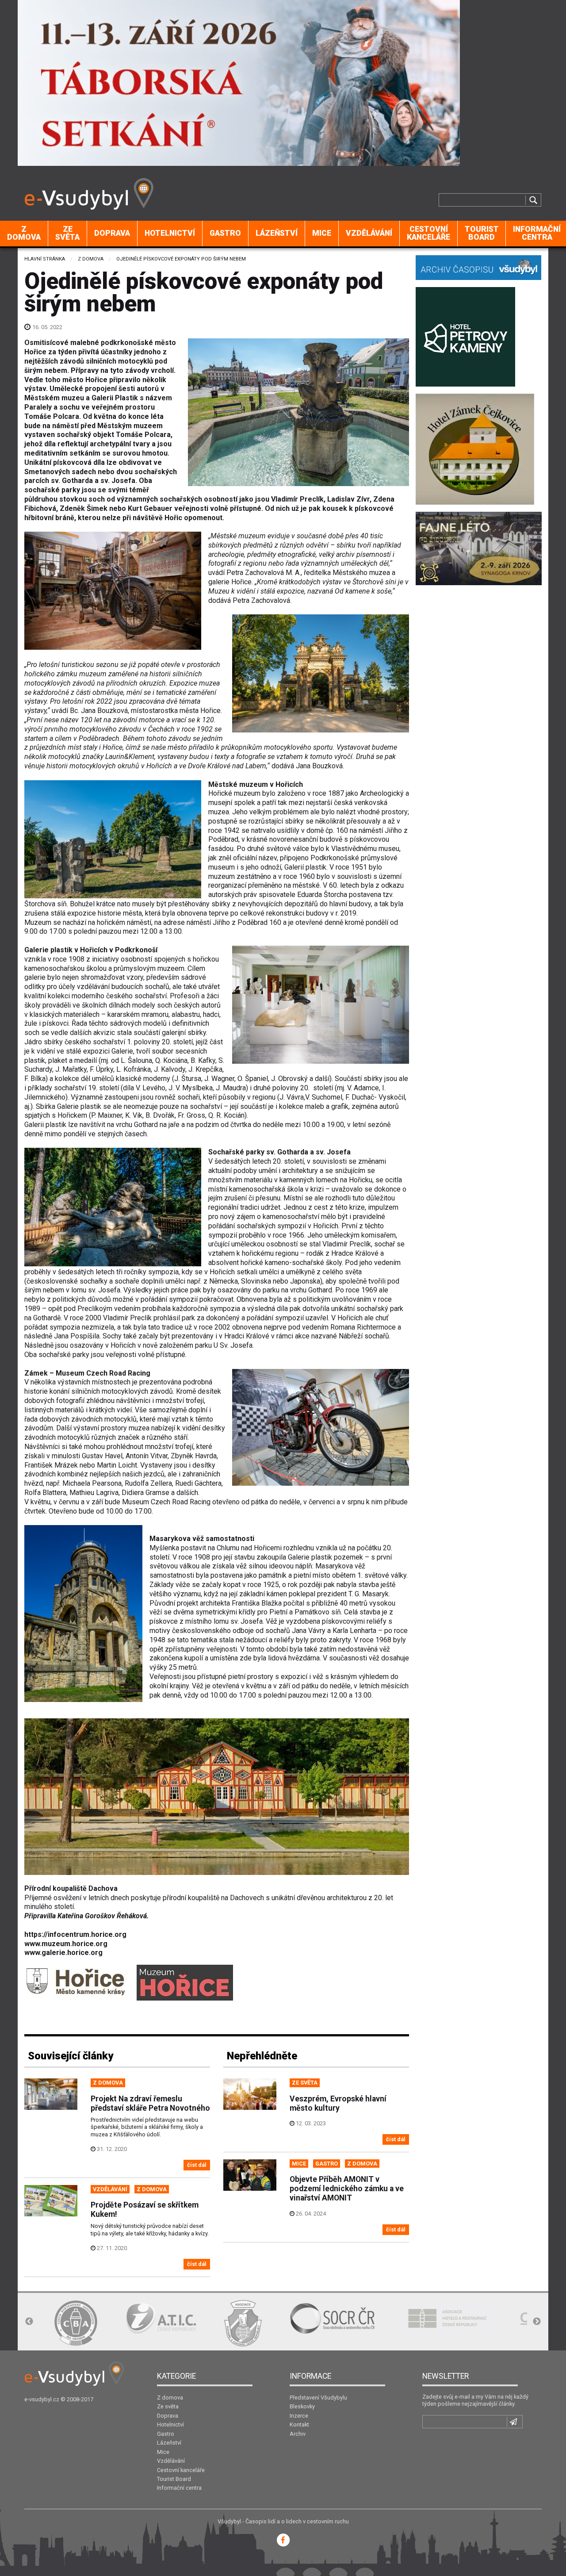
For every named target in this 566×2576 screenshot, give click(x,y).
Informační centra (179, 2488)
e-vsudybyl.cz (42, 2399)
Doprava (112, 233)
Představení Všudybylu (318, 2398)
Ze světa (67, 233)
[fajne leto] (479, 548)
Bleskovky (302, 2406)
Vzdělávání (369, 233)
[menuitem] (24, 234)
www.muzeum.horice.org (66, 1944)
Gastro (225, 233)
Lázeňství (277, 233)
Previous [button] (29, 2322)
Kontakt (299, 2425)
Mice (322, 233)
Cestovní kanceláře (428, 233)
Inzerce (299, 2416)
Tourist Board (482, 233)
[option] (75, 2323)
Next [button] (537, 2322)
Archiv (298, 2434)
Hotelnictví (170, 233)
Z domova (24, 233)
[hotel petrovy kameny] (465, 336)
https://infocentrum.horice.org (75, 1934)
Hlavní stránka (45, 259)
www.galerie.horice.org (63, 1953)
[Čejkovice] (475, 448)
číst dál (197, 2165)
